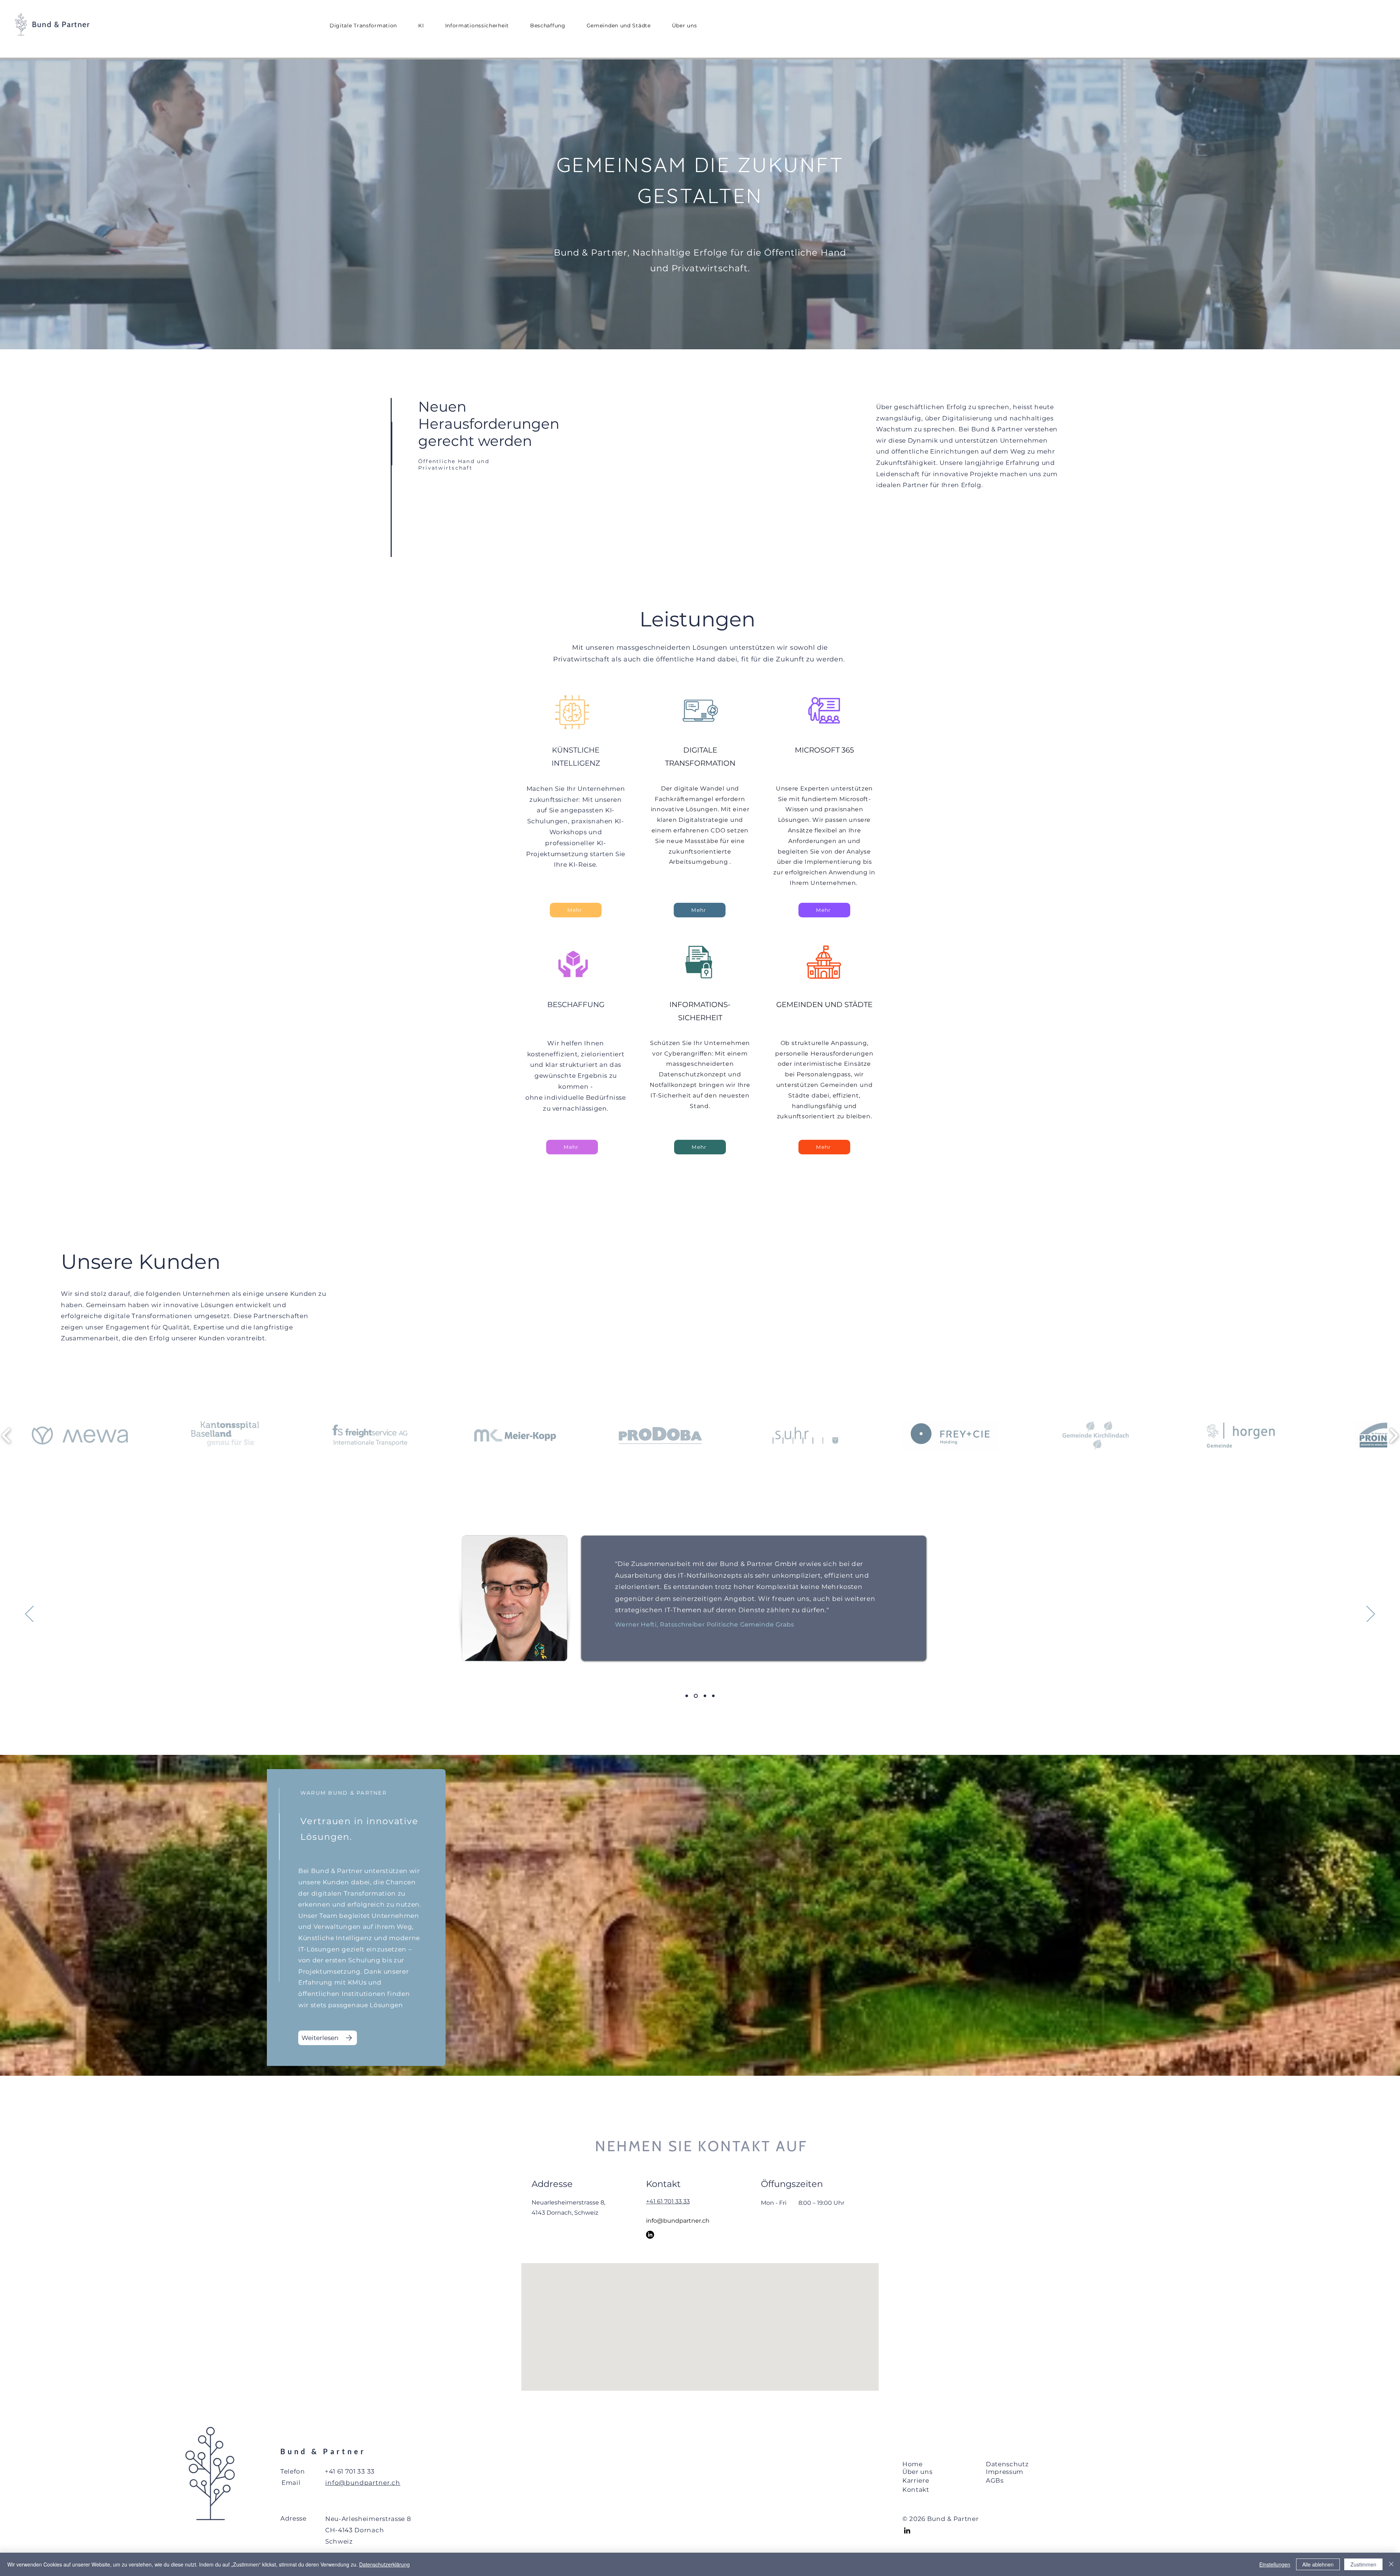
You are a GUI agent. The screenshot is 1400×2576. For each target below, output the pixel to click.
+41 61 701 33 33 (668, 2201)
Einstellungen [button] (1275, 2564)
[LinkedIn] (650, 2235)
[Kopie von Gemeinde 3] (713, 1696)
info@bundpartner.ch (678, 2221)
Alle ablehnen (1318, 2564)
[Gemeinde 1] (687, 1696)
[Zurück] (29, 1615)
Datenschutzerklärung (384, 2564)
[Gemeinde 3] (705, 1696)
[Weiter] (1371, 1615)
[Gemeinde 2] (696, 1696)
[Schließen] (1391, 2564)
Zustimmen (1363, 2564)
